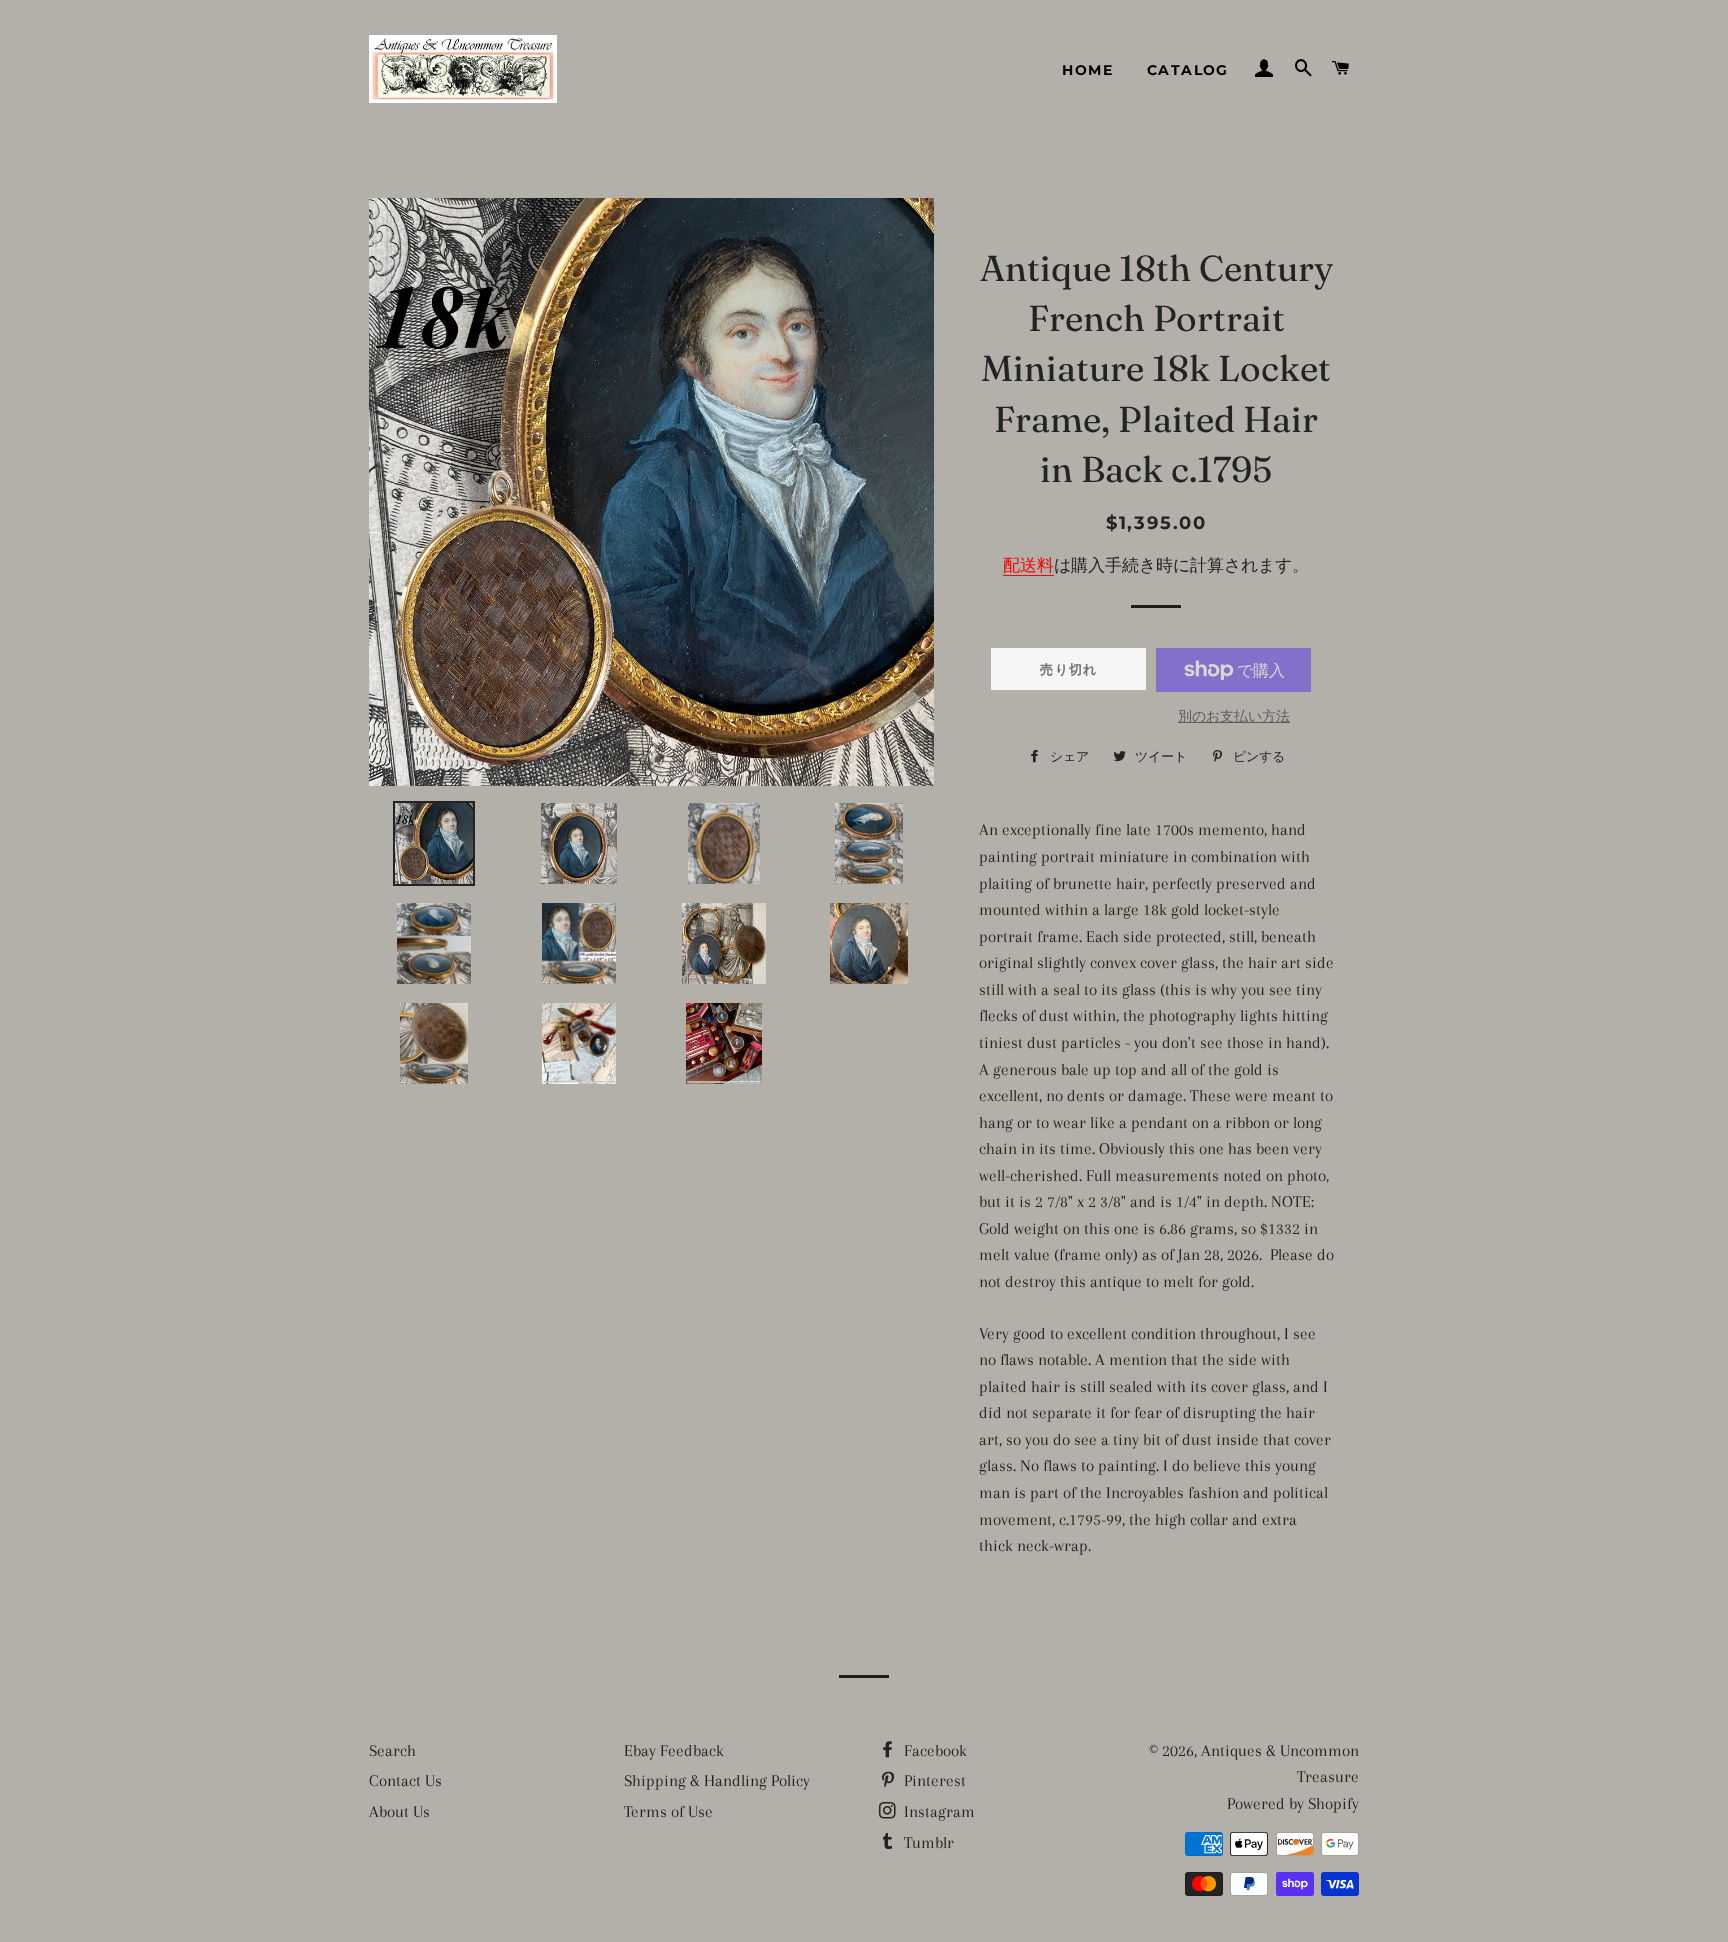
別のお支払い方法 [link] (1234, 716)
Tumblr (927, 1842)
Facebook (933, 1750)
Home (1087, 70)
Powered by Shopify (1293, 1803)
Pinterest (933, 1780)
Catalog (1188, 70)
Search (392, 1750)
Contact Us (405, 1780)
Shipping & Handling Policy (717, 1780)
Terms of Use (668, 1811)
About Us (399, 1811)
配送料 (1028, 565)
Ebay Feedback (674, 1750)
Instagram (937, 1811)
